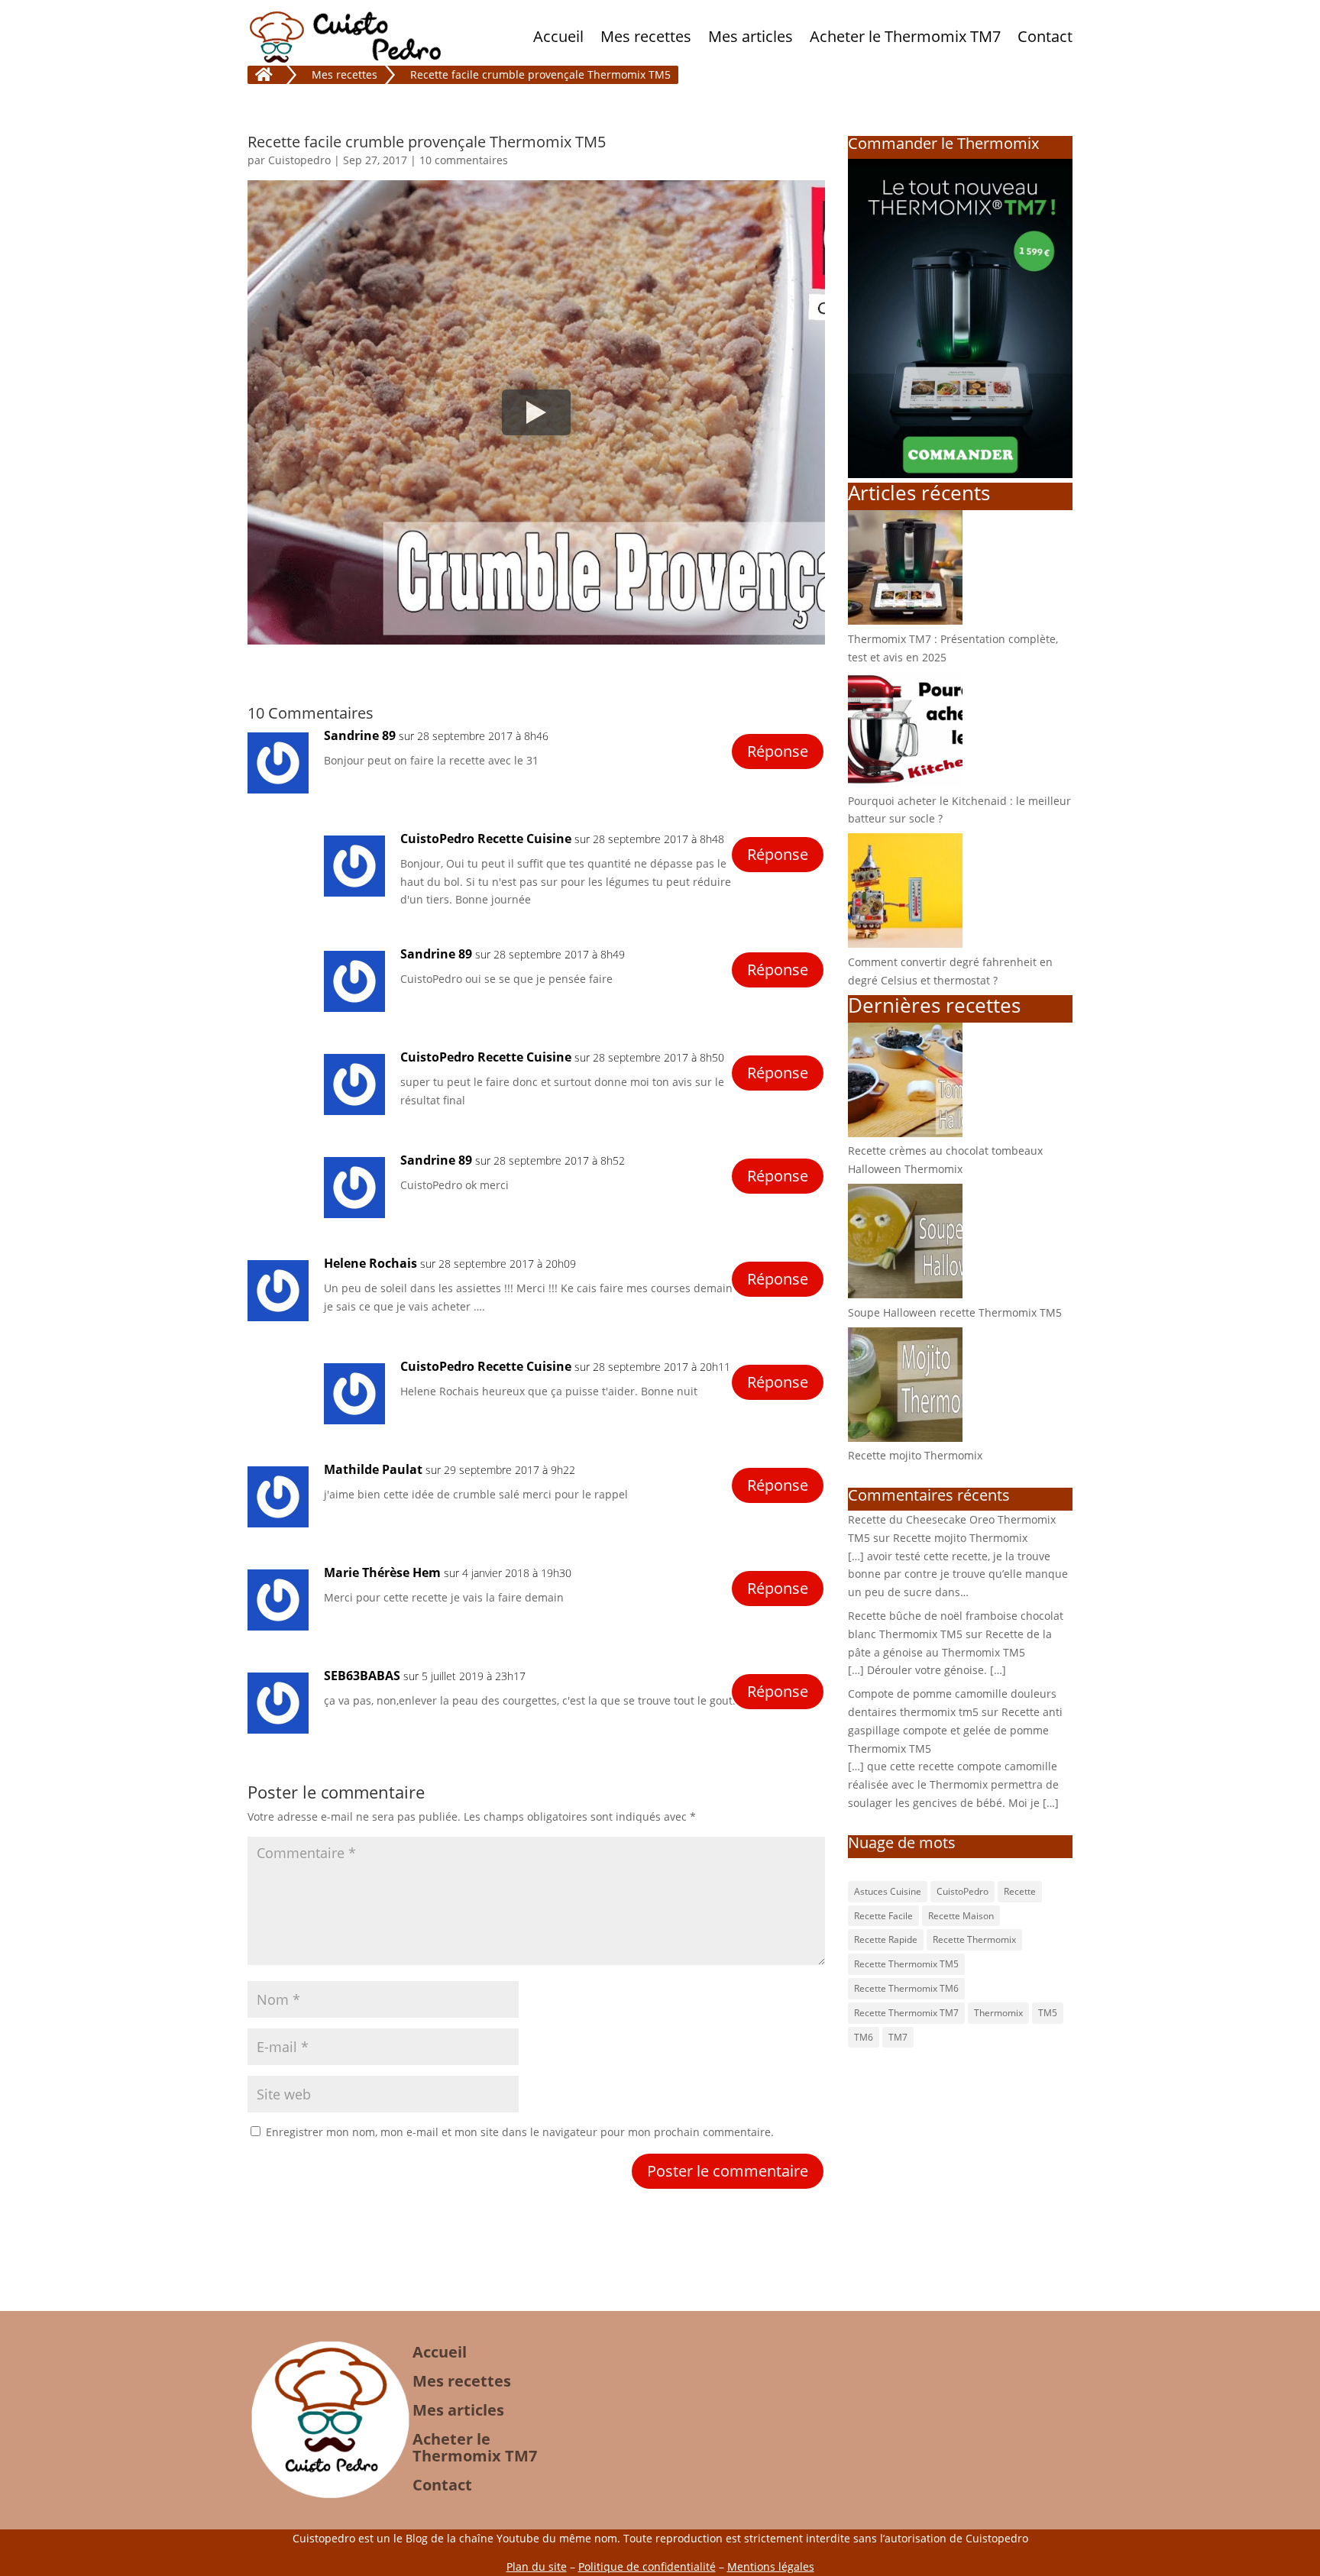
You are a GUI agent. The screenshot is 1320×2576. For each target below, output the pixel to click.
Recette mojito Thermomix (915, 1455)
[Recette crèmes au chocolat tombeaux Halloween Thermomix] (905, 1133)
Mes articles (751, 36)
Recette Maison (961, 1916)
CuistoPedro (962, 1891)
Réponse (778, 751)
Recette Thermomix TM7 (906, 2013)
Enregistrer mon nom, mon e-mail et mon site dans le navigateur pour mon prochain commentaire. (520, 2132)
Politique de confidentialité (647, 2566)
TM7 (898, 2037)
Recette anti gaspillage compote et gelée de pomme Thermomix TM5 (955, 1730)
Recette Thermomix (974, 1939)
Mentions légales (771, 2566)
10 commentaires (464, 160)
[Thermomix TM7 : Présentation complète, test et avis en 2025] (905, 621)
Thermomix (998, 2013)
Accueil (558, 36)
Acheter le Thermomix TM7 (905, 36)
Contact (1045, 36)
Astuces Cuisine (888, 1891)
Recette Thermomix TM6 (906, 1988)
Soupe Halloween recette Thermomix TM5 (955, 1312)
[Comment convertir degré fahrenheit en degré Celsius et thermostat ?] (905, 944)
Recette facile (883, 1916)
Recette (1020, 1891)
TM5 (1048, 2013)
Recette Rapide (886, 1939)
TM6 (864, 2037)
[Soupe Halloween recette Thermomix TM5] (905, 1294)
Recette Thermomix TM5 (906, 1964)
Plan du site (537, 2566)
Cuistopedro (299, 160)
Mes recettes (646, 36)
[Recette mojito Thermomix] (905, 1438)
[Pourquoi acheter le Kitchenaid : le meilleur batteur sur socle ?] (905, 782)
